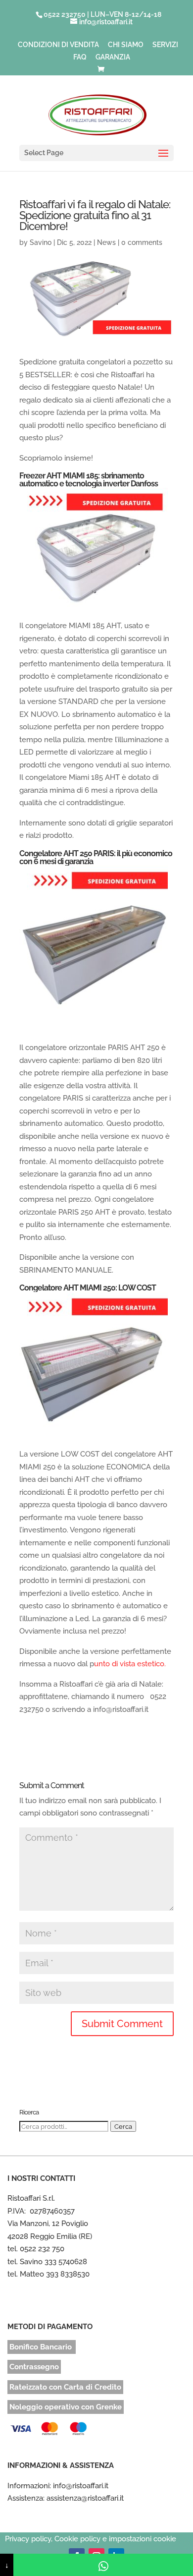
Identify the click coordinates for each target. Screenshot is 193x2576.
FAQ (80, 57)
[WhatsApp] (103, 2565)
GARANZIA (113, 57)
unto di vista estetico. (131, 1664)
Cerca (123, 2126)
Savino (41, 242)
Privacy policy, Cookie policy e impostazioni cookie (91, 2539)
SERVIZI (165, 45)
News (106, 242)
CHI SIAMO (126, 45)
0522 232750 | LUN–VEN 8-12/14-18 (102, 14)
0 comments (142, 242)
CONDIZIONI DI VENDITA (58, 45)
